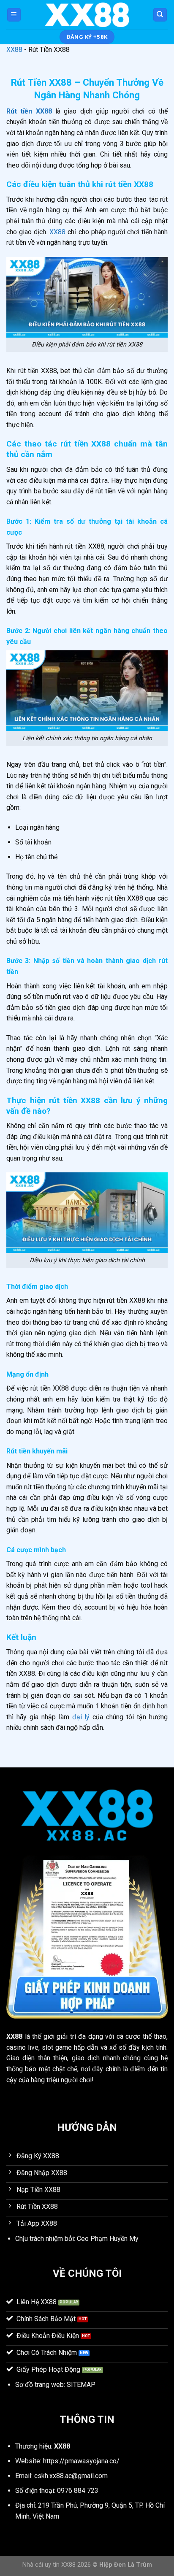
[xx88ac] (87, 15)
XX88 (14, 50)
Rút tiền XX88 (29, 111)
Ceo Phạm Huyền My (108, 2239)
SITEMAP (81, 2385)
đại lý (81, 1717)
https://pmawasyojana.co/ (81, 2461)
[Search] (160, 15)
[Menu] (14, 15)
